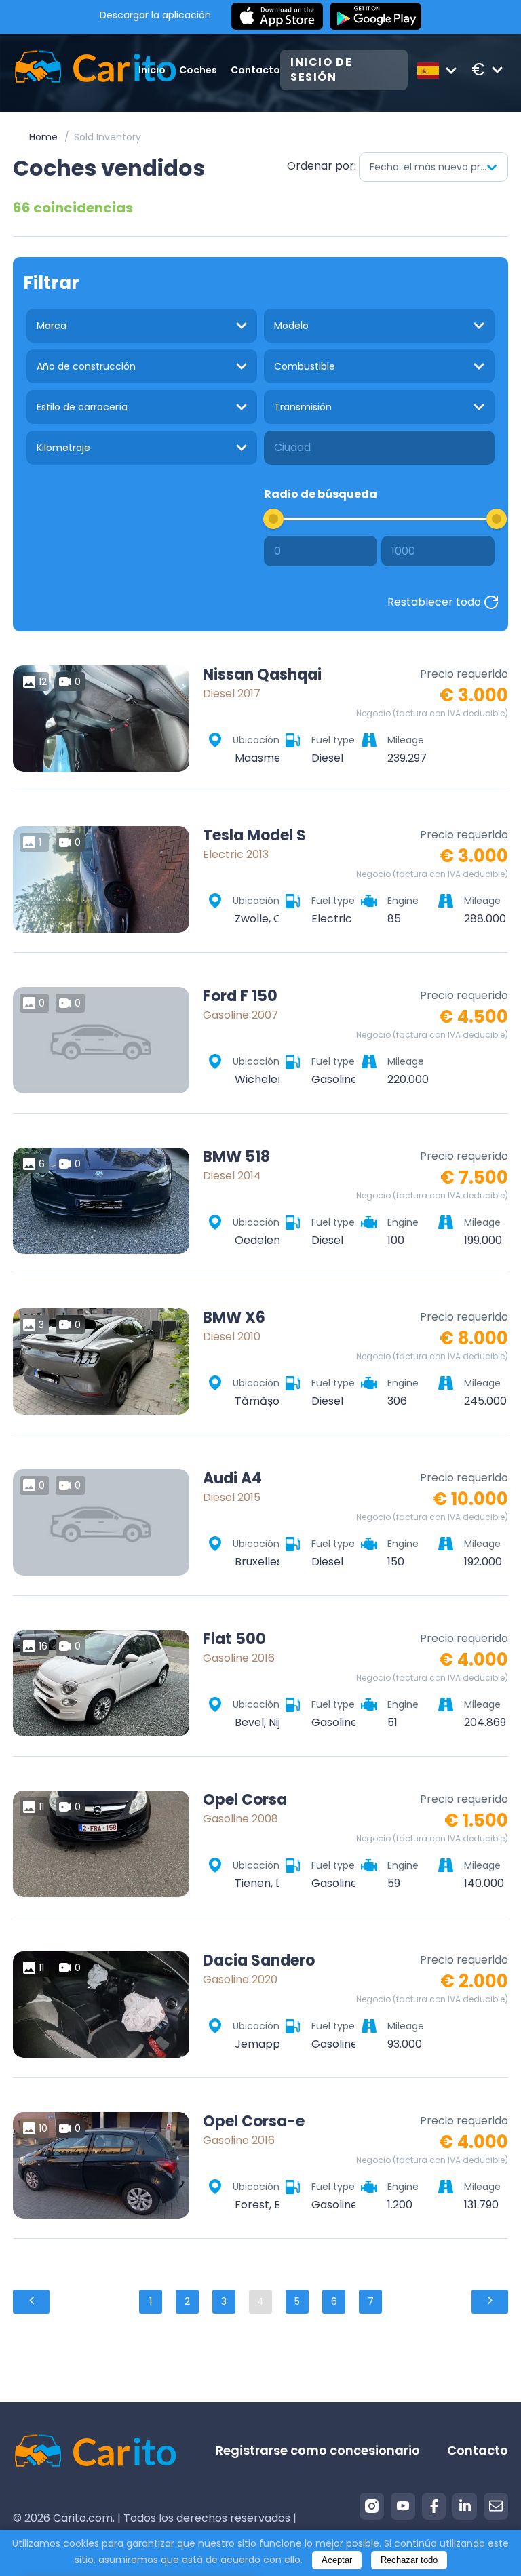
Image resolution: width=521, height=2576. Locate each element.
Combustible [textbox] (305, 366)
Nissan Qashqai (262, 675)
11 (41, 1807)
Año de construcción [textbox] (86, 366)
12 (43, 682)
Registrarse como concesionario (318, 2450)
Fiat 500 (234, 1639)
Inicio (152, 70)
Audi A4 (232, 1479)
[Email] (496, 2506)
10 (43, 2128)
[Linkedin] (465, 2506)
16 (43, 1646)
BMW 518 (236, 1157)
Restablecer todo (434, 602)
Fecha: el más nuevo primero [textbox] (439, 167)
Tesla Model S (254, 836)
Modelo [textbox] (291, 326)
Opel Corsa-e (254, 2122)
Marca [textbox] (52, 326)
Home (43, 137)
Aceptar (337, 2560)
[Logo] (76, 70)
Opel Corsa (245, 1800)
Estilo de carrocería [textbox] (82, 407)
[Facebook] (434, 2506)
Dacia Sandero (259, 1961)
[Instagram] (372, 2506)
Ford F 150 (240, 996)
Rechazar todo (409, 2560)
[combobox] (433, 167)
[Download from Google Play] (375, 17)
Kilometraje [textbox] (63, 448)
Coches (198, 70)
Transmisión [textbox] (303, 407)
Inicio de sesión (321, 70)
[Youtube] (403, 2506)
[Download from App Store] (277, 17)
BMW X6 (234, 1318)
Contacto (255, 70)
